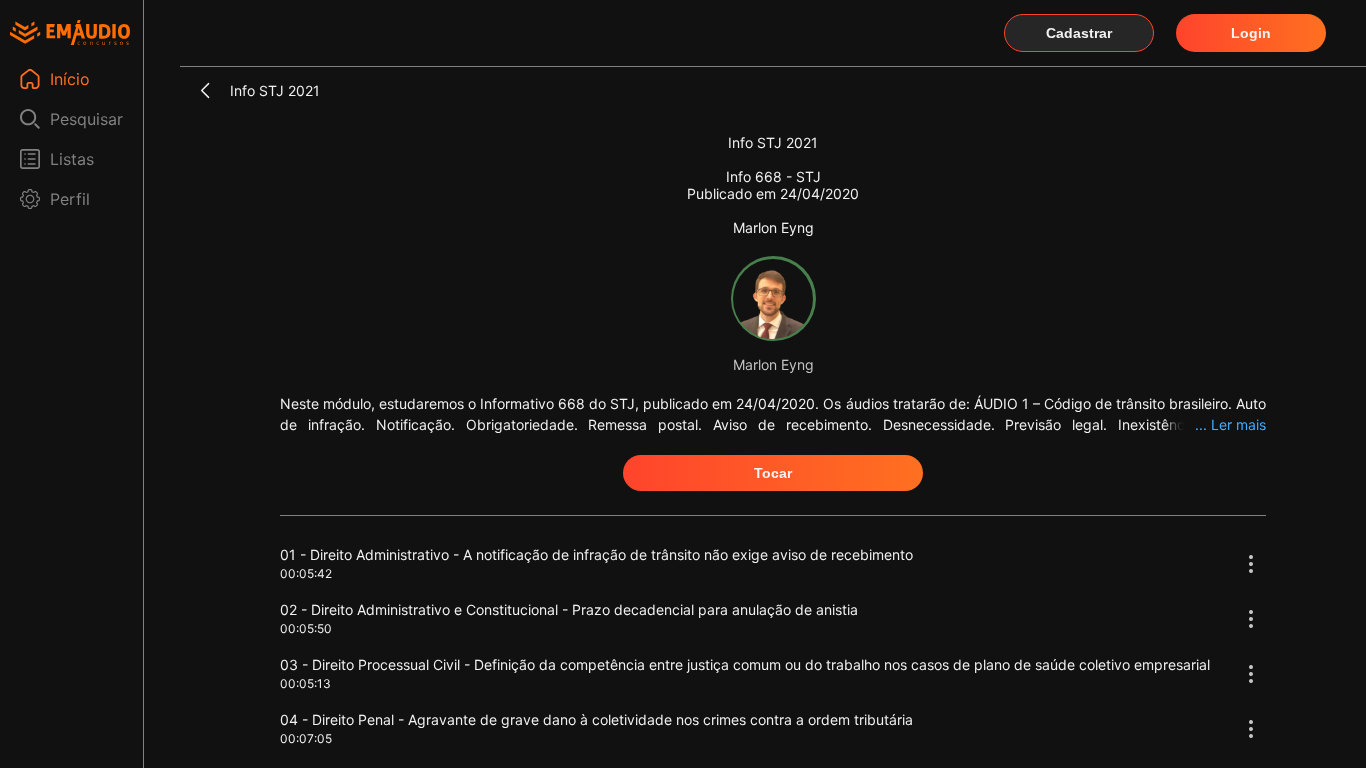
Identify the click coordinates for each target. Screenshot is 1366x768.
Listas (72, 159)
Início (70, 79)
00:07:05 (306, 738)
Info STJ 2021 (275, 90)
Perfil (70, 199)
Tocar (773, 473)
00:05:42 (306, 573)
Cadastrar (1079, 33)
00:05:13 (305, 683)
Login (1251, 33)
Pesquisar (86, 119)
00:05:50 (306, 628)
